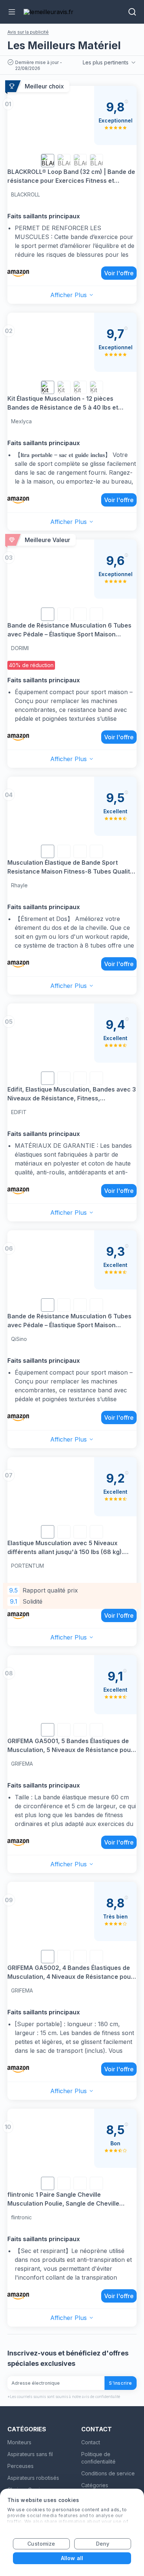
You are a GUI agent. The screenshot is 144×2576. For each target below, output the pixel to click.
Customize (41, 2544)
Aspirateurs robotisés (33, 2478)
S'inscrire (121, 2383)
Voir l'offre (119, 273)
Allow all (72, 2558)
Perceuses (20, 2466)
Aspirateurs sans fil (30, 2454)
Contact (91, 2442)
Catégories (95, 2485)
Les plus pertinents (106, 62)
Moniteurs (19, 2442)
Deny (103, 2544)
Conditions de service (108, 2473)
